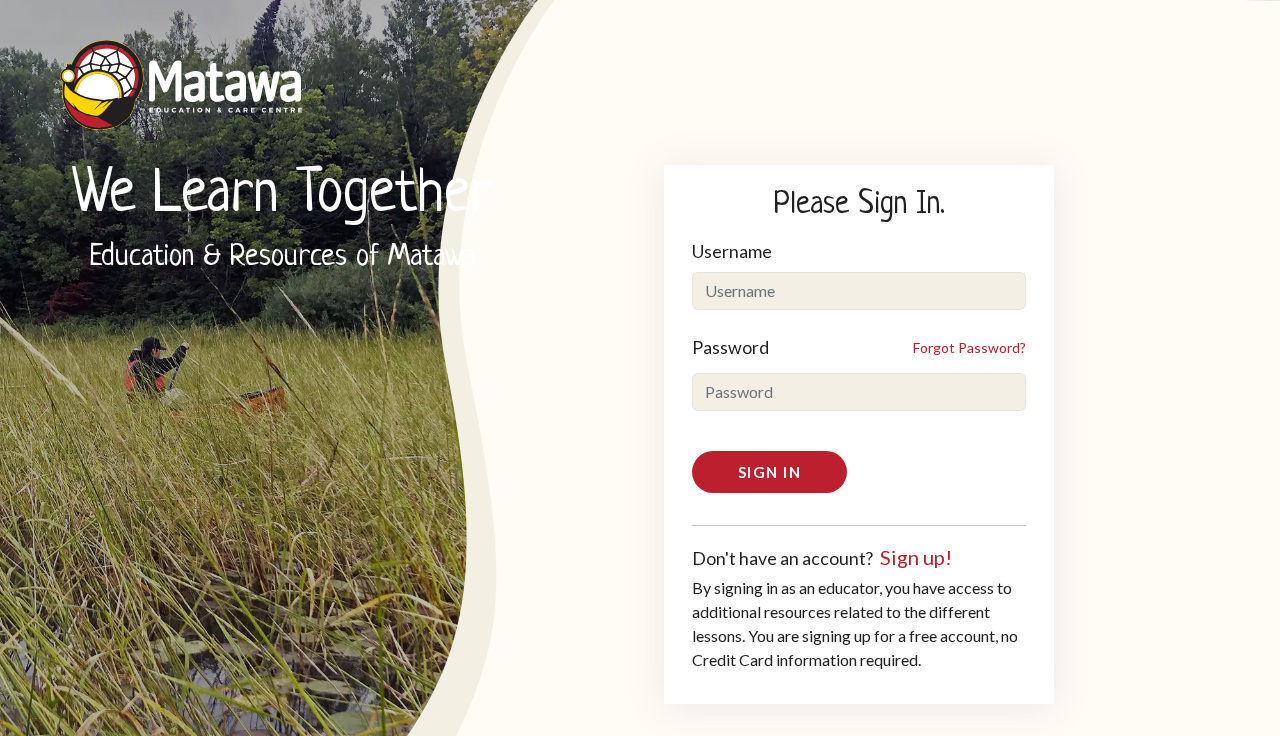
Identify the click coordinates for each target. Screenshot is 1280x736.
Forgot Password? (969, 347)
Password (730, 347)
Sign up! (916, 557)
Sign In (770, 472)
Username (732, 251)
